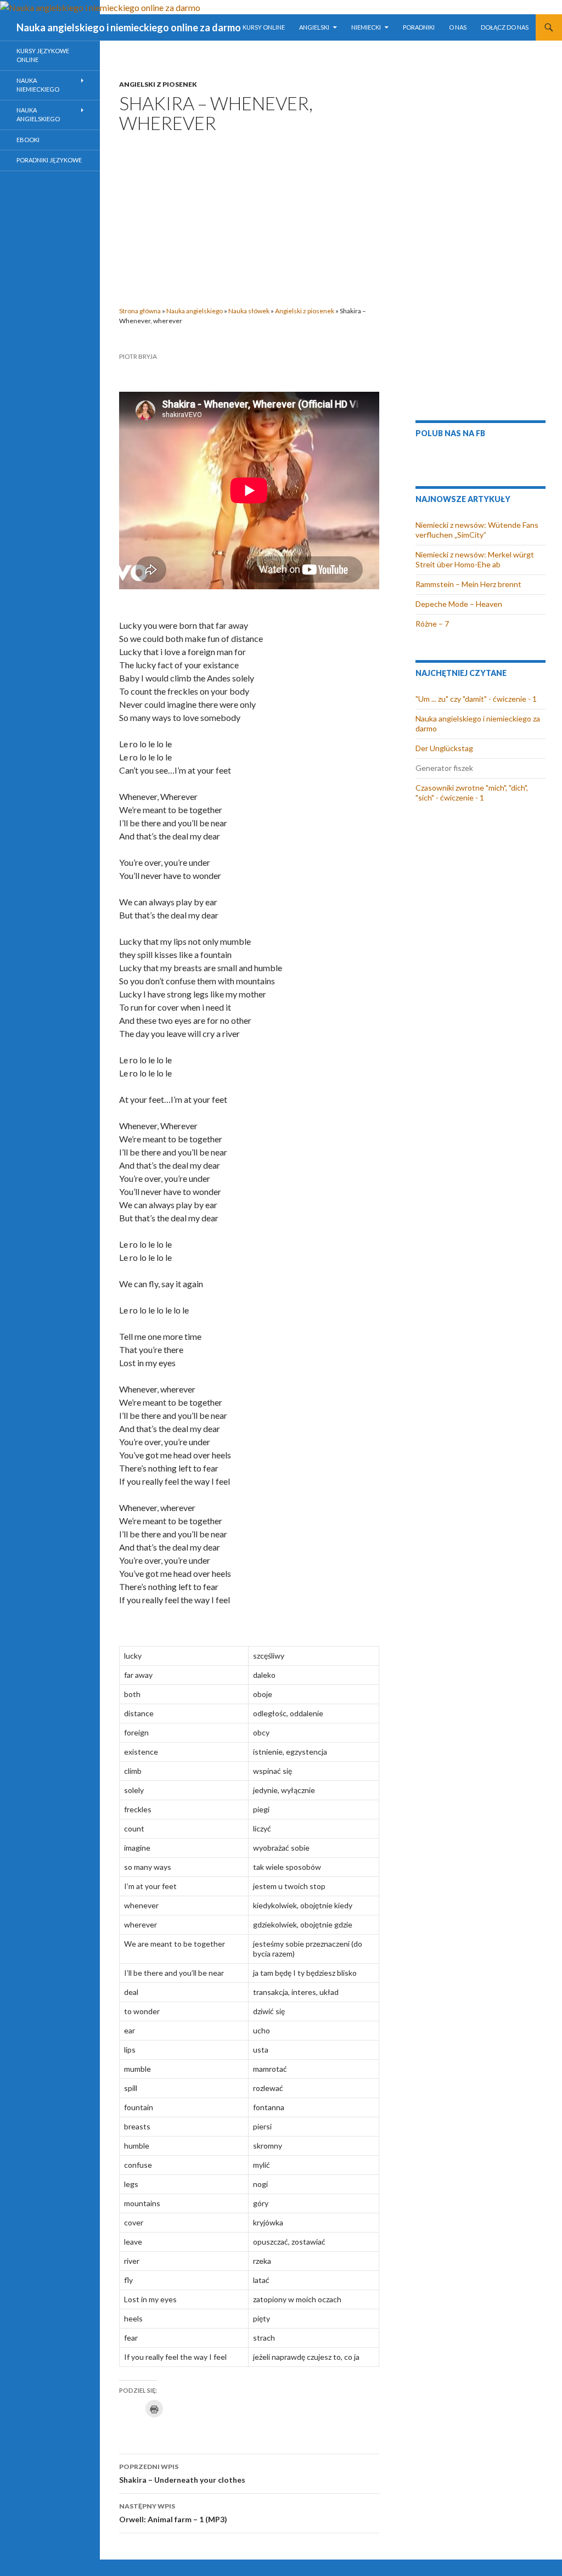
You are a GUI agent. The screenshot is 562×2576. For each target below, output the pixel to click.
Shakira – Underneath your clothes (182, 2473)
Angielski (314, 27)
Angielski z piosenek (158, 84)
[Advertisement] (249, 216)
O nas (458, 27)
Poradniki (419, 27)
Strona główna (140, 311)
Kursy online (264, 27)
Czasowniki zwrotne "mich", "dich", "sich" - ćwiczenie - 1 (472, 793)
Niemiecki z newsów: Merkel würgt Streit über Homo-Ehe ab (475, 559)
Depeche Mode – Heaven (459, 604)
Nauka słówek (249, 311)
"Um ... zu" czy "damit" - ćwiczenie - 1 (476, 699)
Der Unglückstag (444, 748)
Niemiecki (366, 27)
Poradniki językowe (49, 160)
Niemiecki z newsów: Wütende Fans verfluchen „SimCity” (477, 530)
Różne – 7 (432, 624)
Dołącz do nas (505, 27)
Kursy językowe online (43, 55)
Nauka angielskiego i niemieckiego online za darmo (129, 27)
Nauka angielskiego (195, 311)
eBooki (28, 140)
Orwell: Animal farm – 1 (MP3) (173, 2513)
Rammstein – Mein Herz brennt (468, 584)
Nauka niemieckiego (38, 85)
